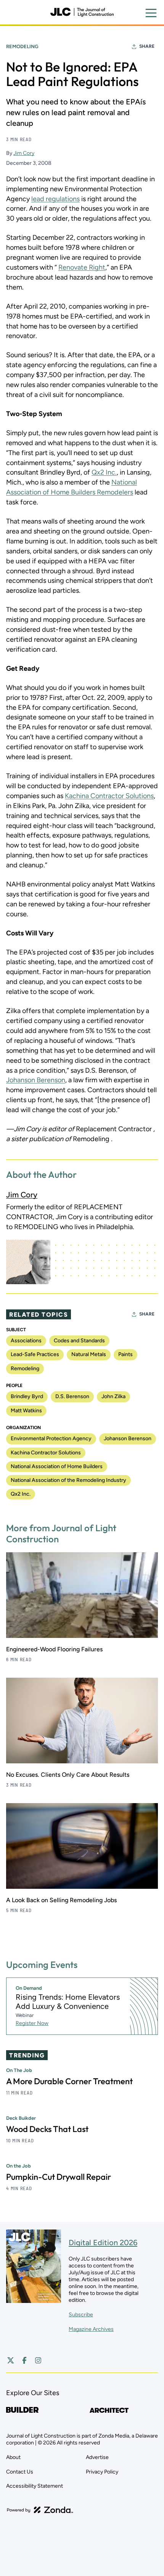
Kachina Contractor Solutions (109, 796)
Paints (125, 1354)
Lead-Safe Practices (35, 1354)
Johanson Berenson (36, 1080)
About (13, 2457)
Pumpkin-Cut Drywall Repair (59, 2177)
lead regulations (55, 199)
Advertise (97, 2457)
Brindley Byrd (27, 1396)
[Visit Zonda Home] (40, 2510)
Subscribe (81, 2315)
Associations (26, 1341)
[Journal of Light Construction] (82, 12)
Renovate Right (82, 267)
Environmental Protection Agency (51, 1438)
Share (147, 46)
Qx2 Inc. (104, 472)
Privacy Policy (102, 2472)
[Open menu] (151, 13)
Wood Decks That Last (47, 2129)
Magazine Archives (91, 2329)
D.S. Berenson (72, 1396)
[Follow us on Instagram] (38, 2360)
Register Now (32, 2023)
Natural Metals (89, 1354)
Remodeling (22, 46)
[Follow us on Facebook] (24, 2360)
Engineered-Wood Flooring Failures (54, 1649)
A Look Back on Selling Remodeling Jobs (61, 1900)
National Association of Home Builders (57, 1466)
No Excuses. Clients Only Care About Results (68, 1775)
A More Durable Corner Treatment (69, 2081)
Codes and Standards (79, 1341)
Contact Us (20, 2472)
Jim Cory (24, 153)
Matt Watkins (26, 1411)
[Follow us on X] (11, 2360)
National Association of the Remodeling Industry (68, 1480)
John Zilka (113, 1396)
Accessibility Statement (35, 2486)
